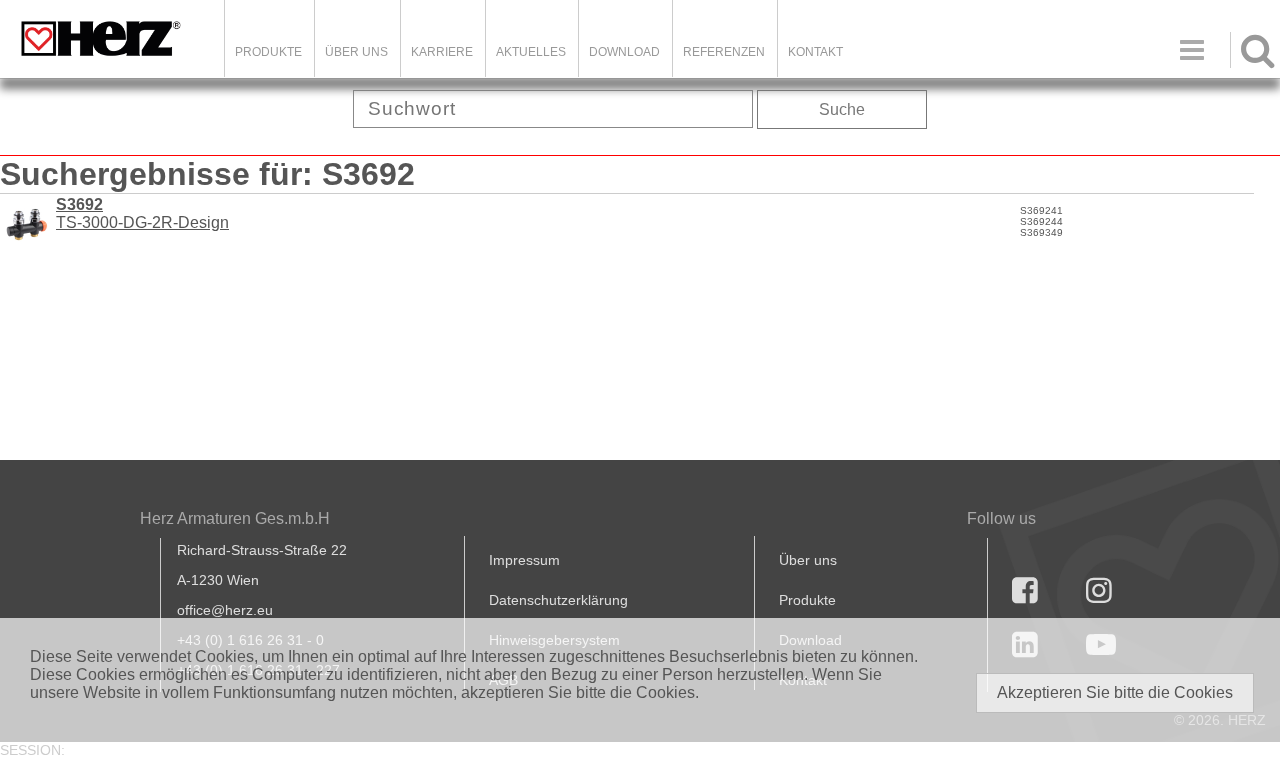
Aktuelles (531, 52)
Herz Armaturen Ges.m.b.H (235, 518)
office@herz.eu (225, 610)
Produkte (268, 52)
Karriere (442, 52)
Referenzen (724, 52)
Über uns (808, 560)
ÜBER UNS (356, 52)
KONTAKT (815, 52)
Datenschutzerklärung (558, 600)
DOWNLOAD (624, 52)
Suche (842, 109)
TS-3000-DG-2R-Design (142, 213)
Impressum (524, 560)
